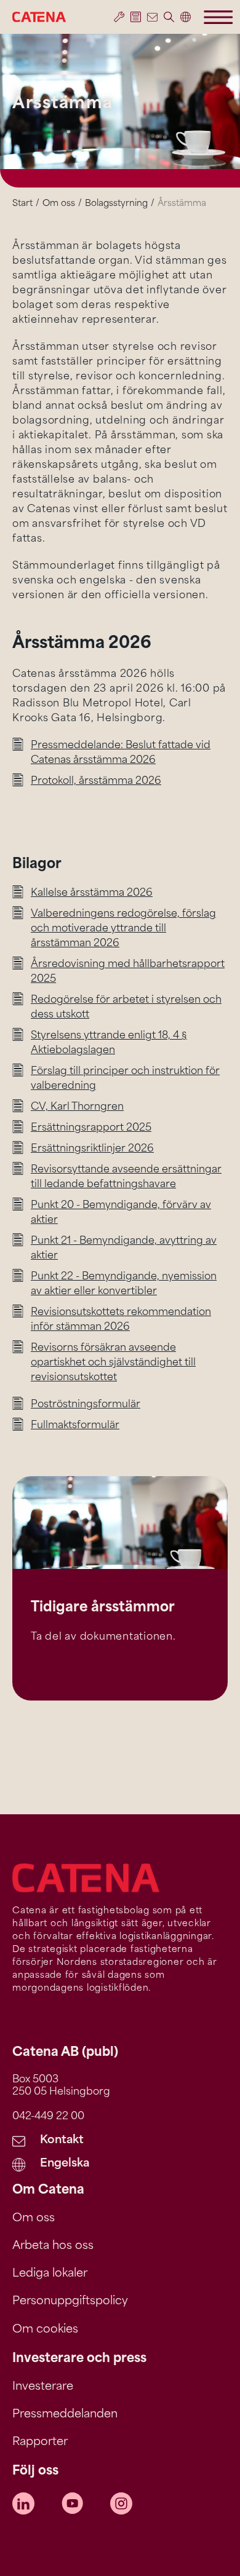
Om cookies (45, 2330)
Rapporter (40, 2443)
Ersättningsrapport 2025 (91, 1128)
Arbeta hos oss (53, 2246)
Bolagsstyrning (116, 204)
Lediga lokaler (50, 2274)
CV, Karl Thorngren (77, 1107)
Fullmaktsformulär (75, 1426)
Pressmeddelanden (65, 2415)
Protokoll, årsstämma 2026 (96, 781)
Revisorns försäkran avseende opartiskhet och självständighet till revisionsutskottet (113, 1363)
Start (22, 204)
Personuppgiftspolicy (70, 2302)
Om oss (59, 204)
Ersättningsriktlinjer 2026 (92, 1149)
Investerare (43, 2387)
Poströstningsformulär (86, 1405)
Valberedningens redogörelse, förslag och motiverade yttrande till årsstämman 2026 (123, 929)
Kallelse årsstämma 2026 (92, 893)
